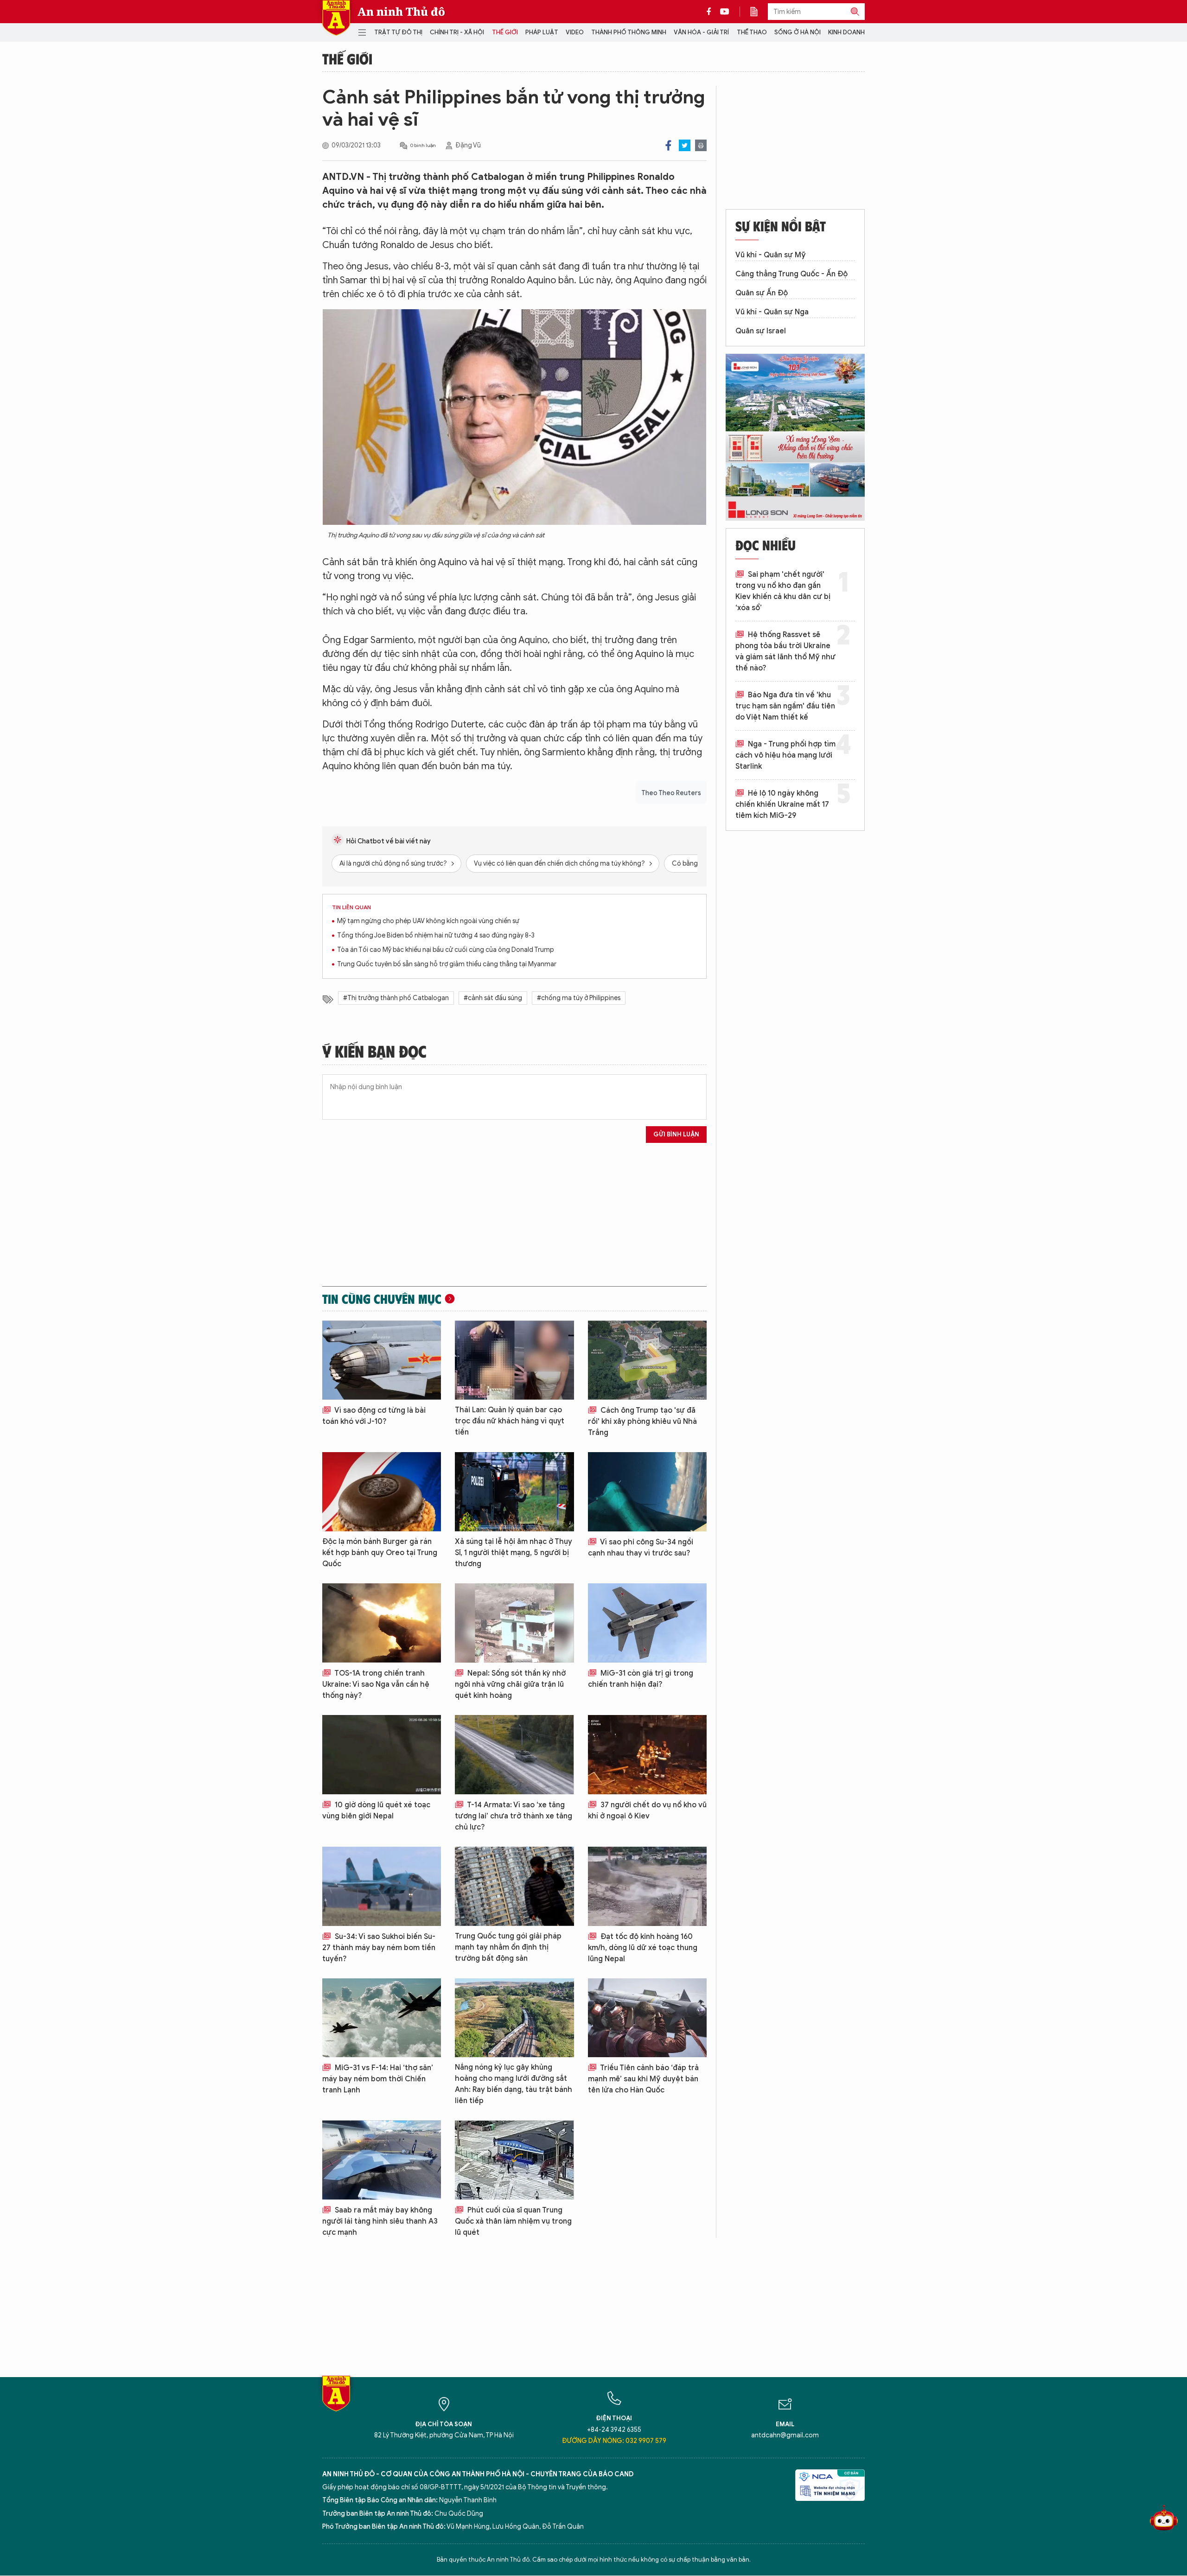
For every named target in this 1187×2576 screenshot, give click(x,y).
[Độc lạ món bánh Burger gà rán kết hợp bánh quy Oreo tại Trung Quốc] (382, 1492)
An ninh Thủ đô (401, 12)
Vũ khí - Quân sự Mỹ (771, 255)
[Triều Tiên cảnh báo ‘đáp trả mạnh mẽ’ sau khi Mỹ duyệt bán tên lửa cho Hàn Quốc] (647, 2018)
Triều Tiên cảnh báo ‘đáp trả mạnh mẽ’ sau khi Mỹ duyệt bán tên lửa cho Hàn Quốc (643, 2079)
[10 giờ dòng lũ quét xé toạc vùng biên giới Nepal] (382, 1755)
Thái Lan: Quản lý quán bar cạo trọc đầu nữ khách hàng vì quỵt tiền (510, 1421)
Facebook (668, 145)
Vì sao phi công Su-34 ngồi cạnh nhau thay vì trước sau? (641, 1548)
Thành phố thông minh (629, 32)
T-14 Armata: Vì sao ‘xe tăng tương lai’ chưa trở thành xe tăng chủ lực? (514, 1816)
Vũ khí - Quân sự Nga (772, 312)
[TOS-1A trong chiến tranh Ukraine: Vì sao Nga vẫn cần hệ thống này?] (382, 1623)
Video (575, 32)
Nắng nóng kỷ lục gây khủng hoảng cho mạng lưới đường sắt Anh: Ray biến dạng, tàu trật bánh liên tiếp (514, 2084)
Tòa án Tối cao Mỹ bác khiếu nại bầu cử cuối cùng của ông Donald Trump (446, 950)
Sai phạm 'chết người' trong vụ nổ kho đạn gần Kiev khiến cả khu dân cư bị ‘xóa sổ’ (783, 591)
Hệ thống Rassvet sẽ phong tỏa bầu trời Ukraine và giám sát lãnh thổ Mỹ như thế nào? (785, 651)
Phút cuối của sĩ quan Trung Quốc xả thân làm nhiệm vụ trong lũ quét (513, 2221)
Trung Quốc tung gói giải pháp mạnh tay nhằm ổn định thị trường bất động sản (508, 1947)
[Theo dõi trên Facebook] (711, 12)
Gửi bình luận (676, 1134)
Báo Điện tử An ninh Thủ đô (336, 18)
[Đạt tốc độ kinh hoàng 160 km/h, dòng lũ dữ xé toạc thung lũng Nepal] (647, 1886)
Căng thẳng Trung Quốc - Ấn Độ (791, 274)
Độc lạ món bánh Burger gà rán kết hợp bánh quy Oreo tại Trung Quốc (380, 1553)
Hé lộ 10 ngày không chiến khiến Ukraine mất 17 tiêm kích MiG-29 (782, 804)
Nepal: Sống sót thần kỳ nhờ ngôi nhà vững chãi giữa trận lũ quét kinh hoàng (510, 1684)
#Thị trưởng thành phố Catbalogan (396, 998)
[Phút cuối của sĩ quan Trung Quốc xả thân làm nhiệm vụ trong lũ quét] (514, 2160)
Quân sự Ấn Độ (762, 293)
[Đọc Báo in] (759, 12)
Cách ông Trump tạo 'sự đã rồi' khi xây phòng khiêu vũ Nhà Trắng (642, 1422)
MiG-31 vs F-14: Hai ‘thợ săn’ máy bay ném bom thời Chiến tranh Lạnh (378, 2079)
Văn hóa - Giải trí (701, 32)
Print (701, 145)
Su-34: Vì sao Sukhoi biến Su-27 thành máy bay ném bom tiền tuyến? (379, 1948)
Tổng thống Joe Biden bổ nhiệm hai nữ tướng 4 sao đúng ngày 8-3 (436, 935)
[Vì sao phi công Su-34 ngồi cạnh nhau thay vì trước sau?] (647, 1492)
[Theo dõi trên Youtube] (725, 12)
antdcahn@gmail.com (785, 2435)
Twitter (685, 145)
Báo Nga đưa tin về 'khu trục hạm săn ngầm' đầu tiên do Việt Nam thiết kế (785, 706)
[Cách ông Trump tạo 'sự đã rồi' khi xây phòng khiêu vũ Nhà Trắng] (647, 1360)
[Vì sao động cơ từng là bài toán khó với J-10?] (382, 1360)
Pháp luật (542, 32)
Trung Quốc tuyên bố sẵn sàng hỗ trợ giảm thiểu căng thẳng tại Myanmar (447, 964)
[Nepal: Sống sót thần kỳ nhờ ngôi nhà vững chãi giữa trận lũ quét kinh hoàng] (514, 1623)
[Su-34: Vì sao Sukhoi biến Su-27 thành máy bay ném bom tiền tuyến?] (382, 1886)
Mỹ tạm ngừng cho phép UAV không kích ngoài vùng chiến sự (428, 921)
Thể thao (752, 32)
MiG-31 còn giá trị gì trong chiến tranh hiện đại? (641, 1679)
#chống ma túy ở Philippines (579, 998)
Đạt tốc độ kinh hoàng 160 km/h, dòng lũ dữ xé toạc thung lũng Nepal (643, 1948)
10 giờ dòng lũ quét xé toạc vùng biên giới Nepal (376, 1811)
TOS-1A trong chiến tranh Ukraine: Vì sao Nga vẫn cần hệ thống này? (376, 1684)
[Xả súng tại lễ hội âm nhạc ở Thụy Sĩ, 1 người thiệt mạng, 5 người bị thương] (514, 1492)
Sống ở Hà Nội (798, 32)
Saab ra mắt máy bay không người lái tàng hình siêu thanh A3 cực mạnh (380, 2221)
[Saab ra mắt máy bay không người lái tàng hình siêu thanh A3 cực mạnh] (382, 2160)
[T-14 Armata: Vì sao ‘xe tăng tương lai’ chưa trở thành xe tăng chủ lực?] (514, 1755)
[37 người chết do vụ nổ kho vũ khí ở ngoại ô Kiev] (647, 1755)
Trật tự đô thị (398, 32)
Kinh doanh (846, 32)
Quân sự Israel (761, 331)
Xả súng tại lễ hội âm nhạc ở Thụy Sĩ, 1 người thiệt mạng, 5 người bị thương (514, 1553)
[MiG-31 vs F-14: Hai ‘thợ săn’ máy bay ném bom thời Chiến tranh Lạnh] (382, 2018)
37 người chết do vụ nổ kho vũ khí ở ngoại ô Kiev (647, 1811)
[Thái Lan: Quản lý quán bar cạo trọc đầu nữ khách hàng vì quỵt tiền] (514, 1360)
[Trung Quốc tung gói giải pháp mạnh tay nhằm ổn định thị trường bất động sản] (514, 1886)
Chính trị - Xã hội (457, 32)
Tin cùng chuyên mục (382, 1299)
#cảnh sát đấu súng (493, 998)
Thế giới (505, 32)
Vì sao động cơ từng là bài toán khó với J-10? (374, 1416)
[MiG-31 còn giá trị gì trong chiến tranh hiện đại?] (647, 1623)
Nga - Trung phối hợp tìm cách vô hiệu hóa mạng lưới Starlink (785, 755)
